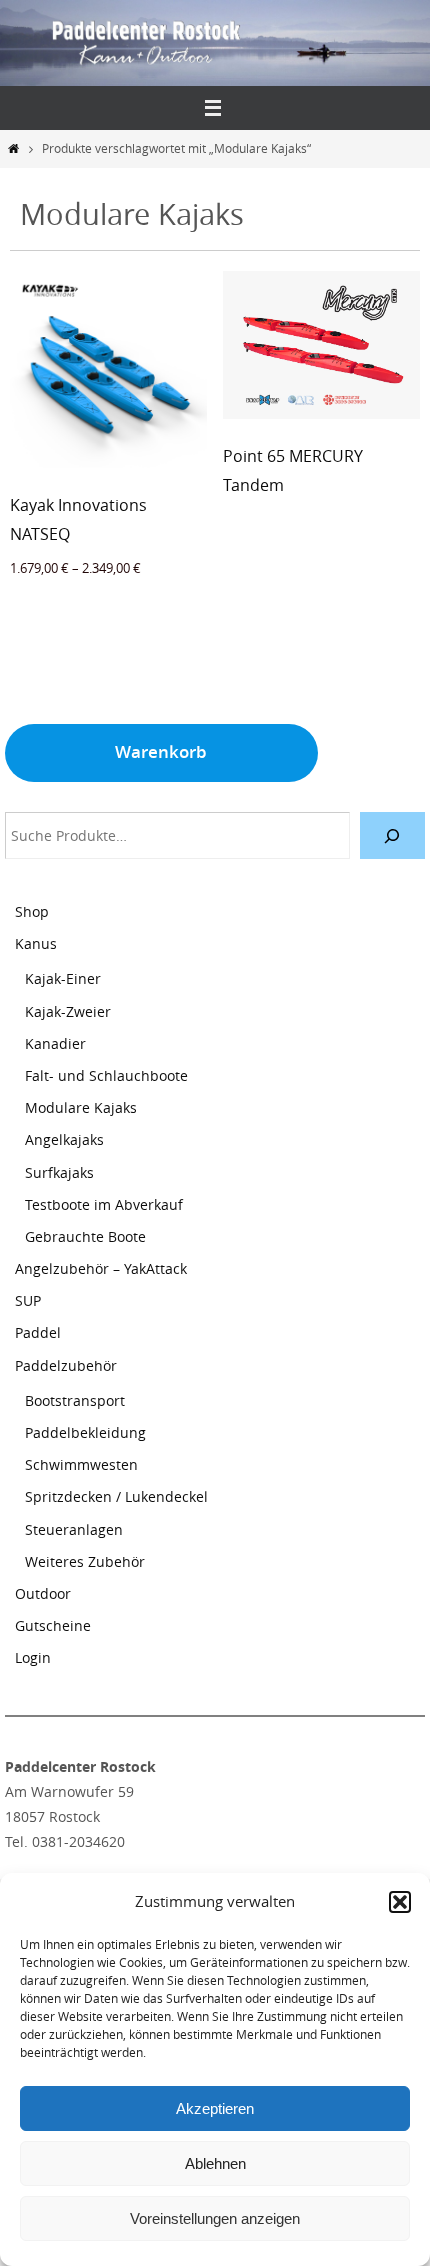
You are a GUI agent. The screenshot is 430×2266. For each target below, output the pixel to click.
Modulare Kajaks (81, 1107)
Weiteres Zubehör (85, 1561)
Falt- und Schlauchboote (106, 1075)
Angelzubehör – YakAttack (101, 1268)
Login (33, 1657)
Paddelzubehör (66, 1365)
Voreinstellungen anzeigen (215, 2218)
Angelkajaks (64, 1139)
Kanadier (55, 1043)
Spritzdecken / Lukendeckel (116, 1496)
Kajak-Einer (63, 978)
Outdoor (43, 1593)
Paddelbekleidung (85, 1432)
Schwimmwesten (81, 1464)
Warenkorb (161, 751)
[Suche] (392, 835)
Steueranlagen (74, 1529)
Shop (32, 911)
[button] (400, 1902)
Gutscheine (53, 1625)
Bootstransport (75, 1400)
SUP (28, 1300)
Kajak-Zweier (68, 1011)
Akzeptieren (215, 2108)
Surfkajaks (59, 1172)
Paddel (38, 1332)
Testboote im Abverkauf (104, 1204)
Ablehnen (215, 2163)
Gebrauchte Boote (85, 1236)
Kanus (36, 943)
